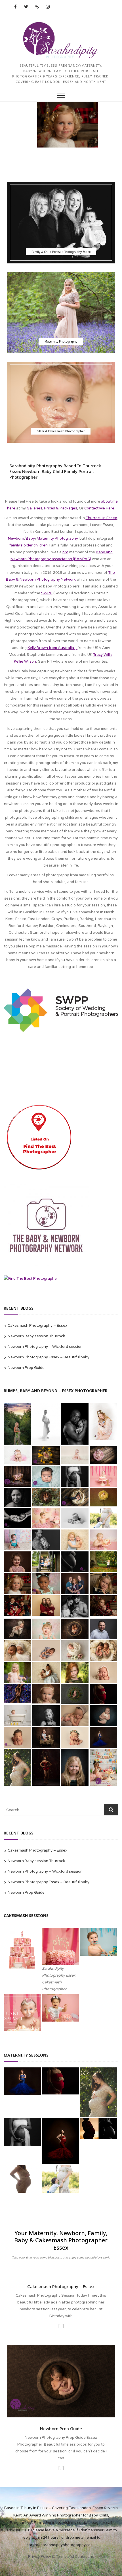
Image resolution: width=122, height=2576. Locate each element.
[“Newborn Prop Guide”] (61, 2469)
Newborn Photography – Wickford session (45, 1347)
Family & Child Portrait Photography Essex (61, 252)
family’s (16, 545)
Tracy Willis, (103, 655)
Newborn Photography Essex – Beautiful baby (49, 1357)
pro (65, 552)
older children (36, 545)
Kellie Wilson (25, 662)
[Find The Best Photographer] (31, 1279)
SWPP (47, 593)
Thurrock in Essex (101, 518)
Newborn (16, 538)
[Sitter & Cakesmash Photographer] (61, 402)
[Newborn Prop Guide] (61, 2348)
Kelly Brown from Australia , (52, 648)
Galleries (34, 508)
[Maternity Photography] (61, 313)
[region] (61, 125)
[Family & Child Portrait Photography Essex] (61, 223)
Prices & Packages (61, 508)
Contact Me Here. (100, 508)
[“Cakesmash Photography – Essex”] (61, 2327)
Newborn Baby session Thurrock (36, 1336)
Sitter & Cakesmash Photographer (61, 431)
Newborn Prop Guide (26, 1368)
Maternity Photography (61, 341)
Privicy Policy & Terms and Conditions (61, 2557)
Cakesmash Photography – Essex (37, 1326)
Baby (30, 538)
